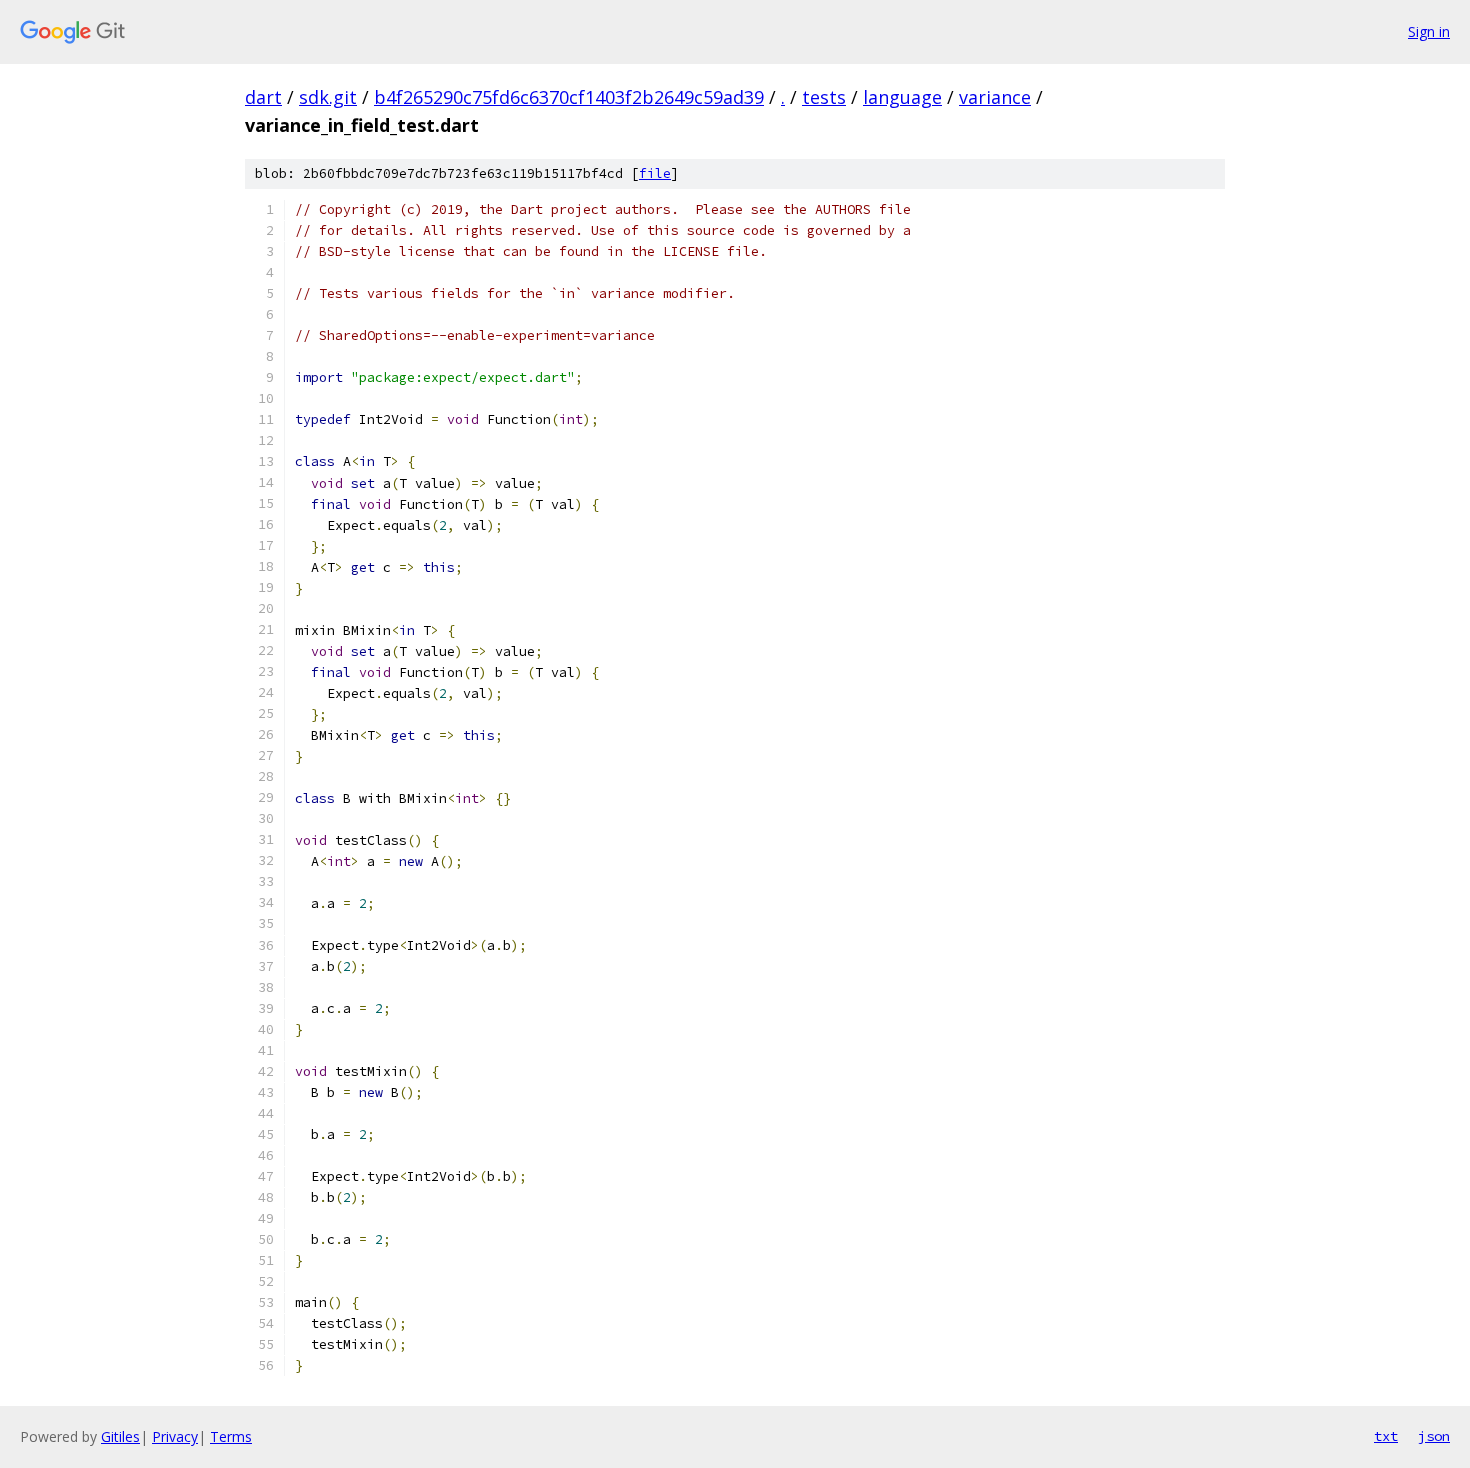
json (1434, 1436)
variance (995, 97)
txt (1386, 1436)
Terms (231, 1436)
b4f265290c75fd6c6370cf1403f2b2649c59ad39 (569, 97)
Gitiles (120, 1436)
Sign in (1429, 31)
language (902, 97)
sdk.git (328, 97)
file (655, 173)
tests (824, 97)
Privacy (175, 1436)
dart (263, 97)
